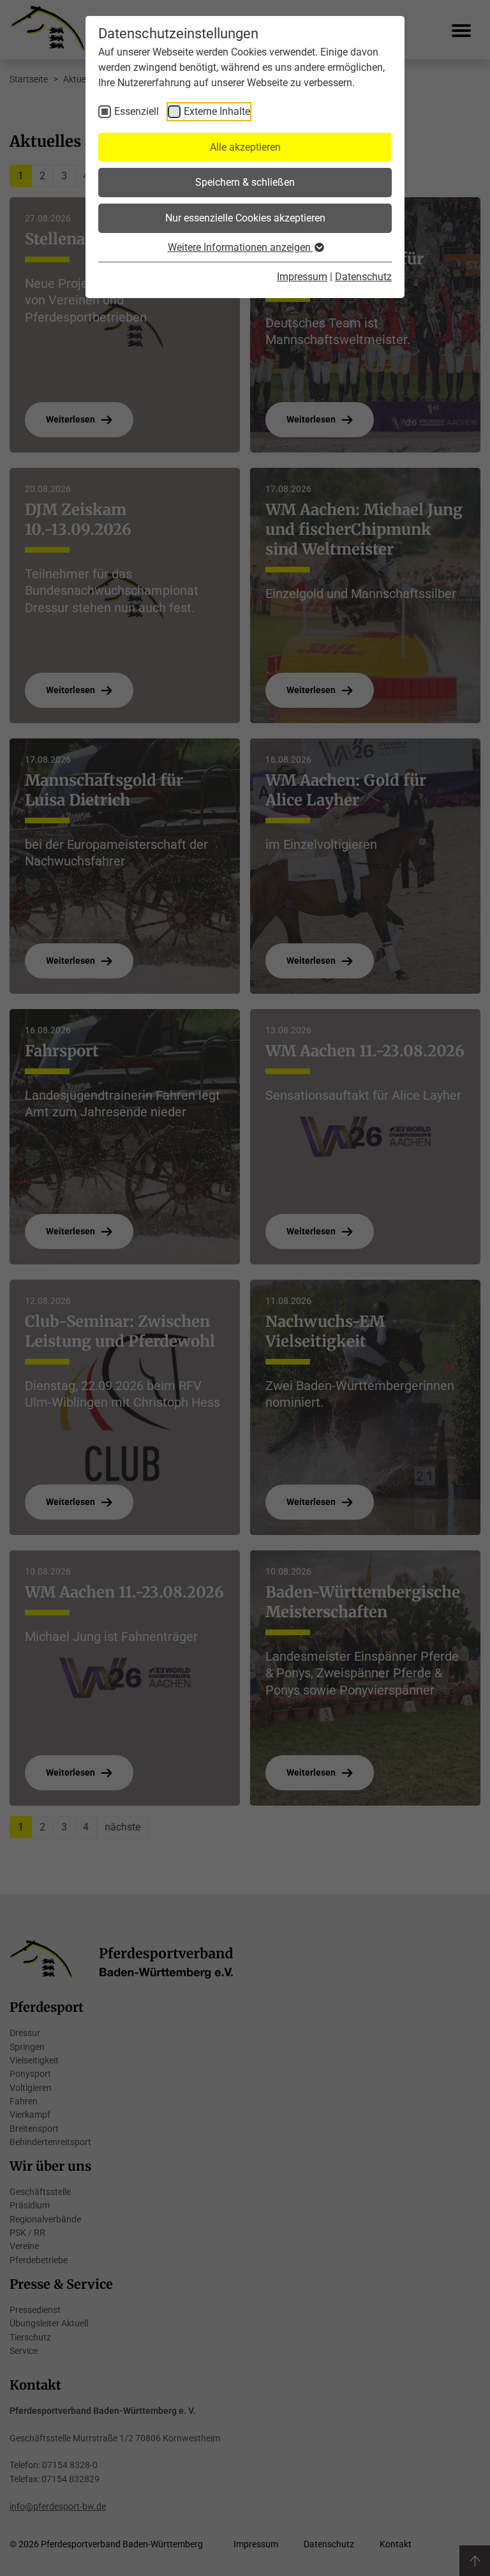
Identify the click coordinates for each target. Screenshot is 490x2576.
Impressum (302, 277)
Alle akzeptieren (245, 147)
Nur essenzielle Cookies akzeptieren (245, 218)
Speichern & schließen (245, 182)
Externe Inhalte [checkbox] (217, 111)
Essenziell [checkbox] (137, 111)
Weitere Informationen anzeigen (241, 247)
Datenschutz (363, 277)
